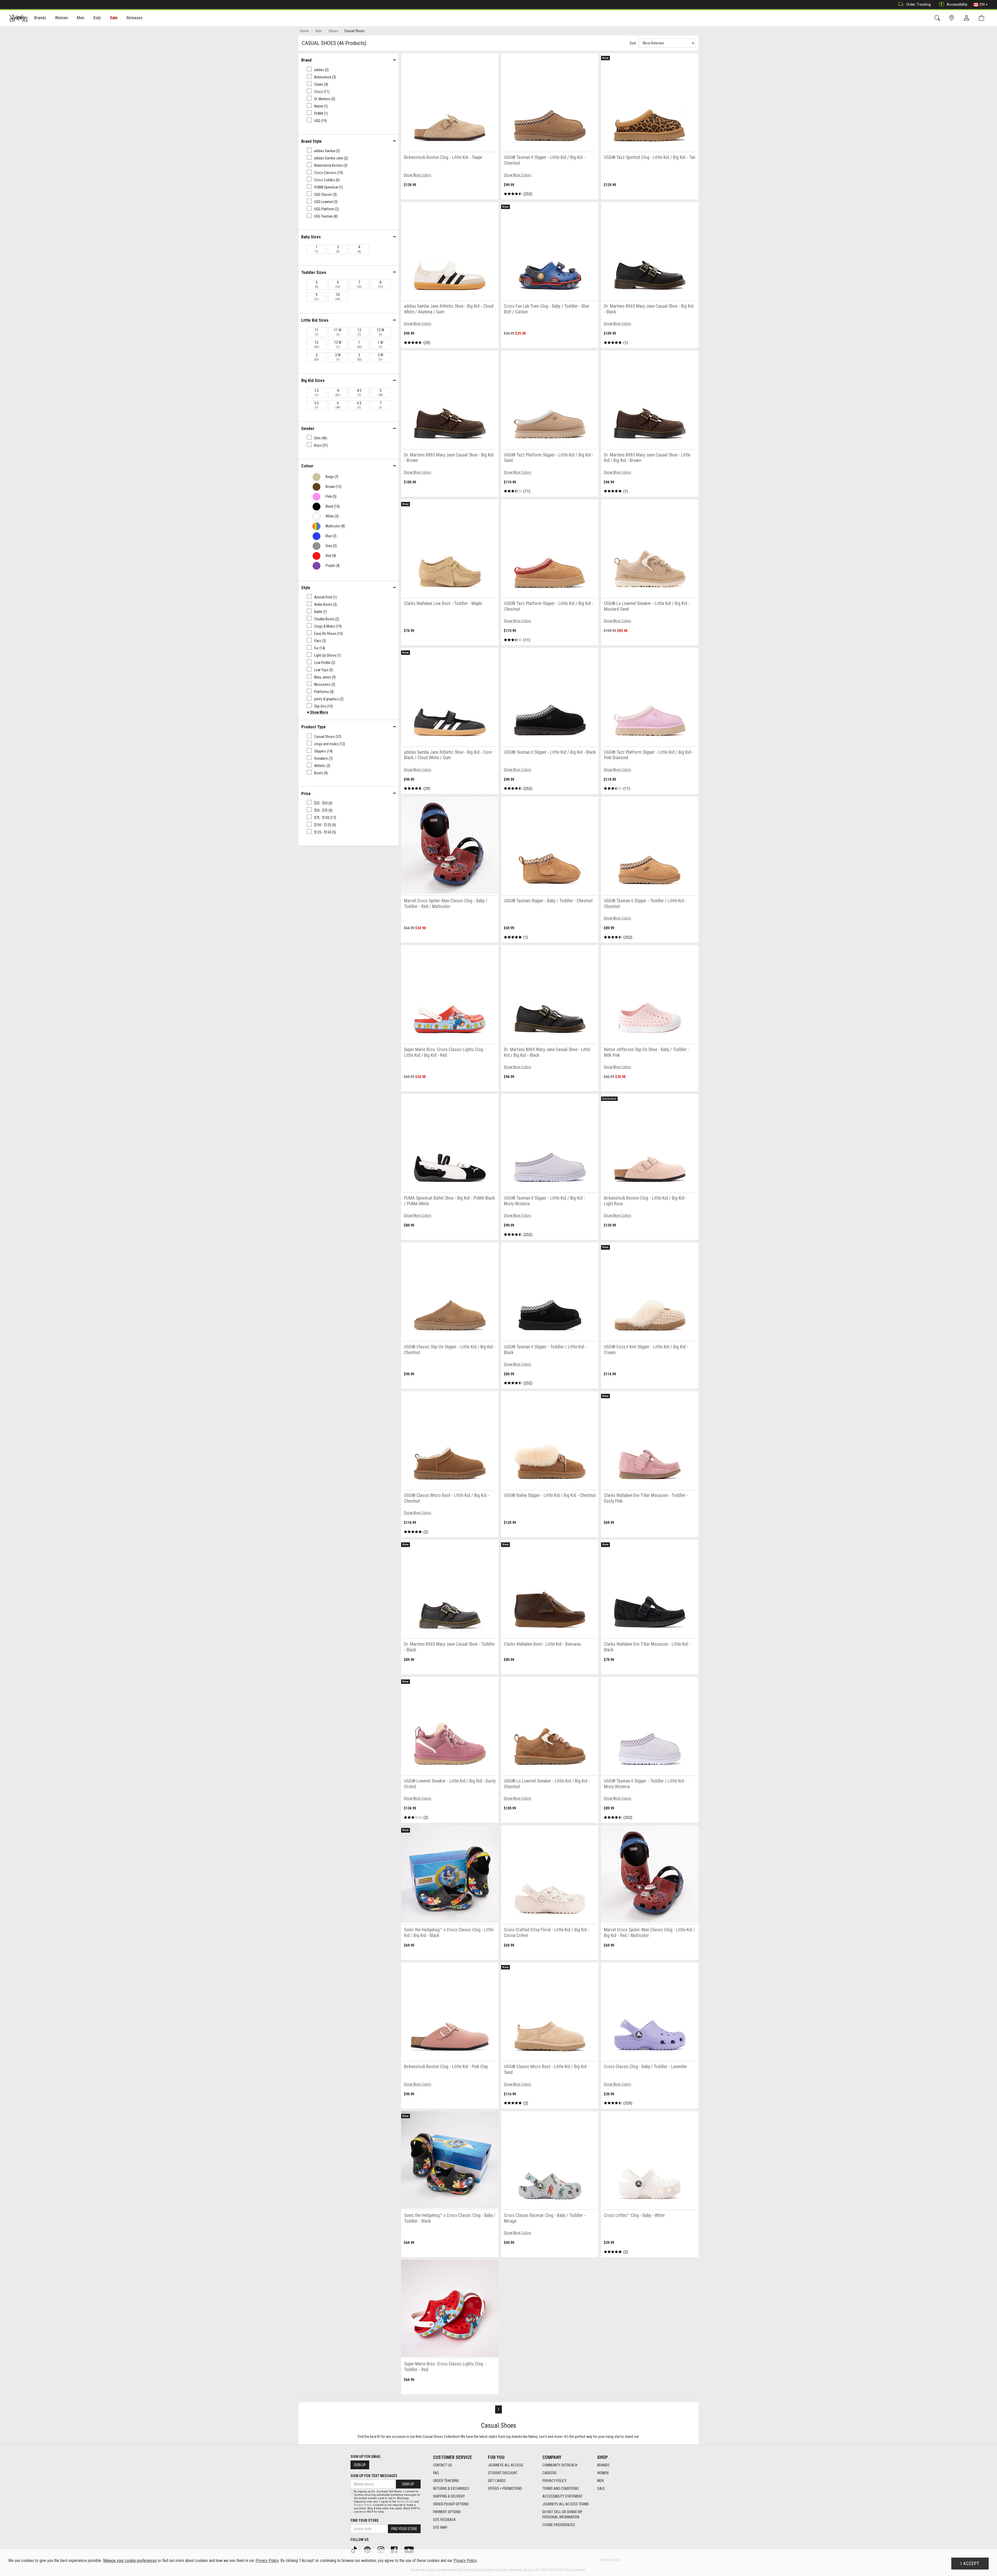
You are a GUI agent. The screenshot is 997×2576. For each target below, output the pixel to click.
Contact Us (443, 2465)
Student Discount (503, 2473)
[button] (318, 712)
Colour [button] (307, 466)
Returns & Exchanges (451, 2488)
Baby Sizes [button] (311, 237)
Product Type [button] (314, 727)
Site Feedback (444, 2520)
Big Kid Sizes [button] (313, 380)
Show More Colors (417, 175)
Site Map (440, 2527)
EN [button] (982, 4)
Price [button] (306, 793)
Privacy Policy (554, 2481)
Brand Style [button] (311, 141)
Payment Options (447, 2512)
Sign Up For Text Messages (374, 2476)
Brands (603, 2465)
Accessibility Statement (563, 2496)
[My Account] (968, 18)
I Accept (970, 2564)
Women (603, 2473)
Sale (114, 18)
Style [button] (306, 588)
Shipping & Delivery (449, 2496)
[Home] (19, 18)
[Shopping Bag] (983, 18)
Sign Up (360, 2465)
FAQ (436, 2473)
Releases (134, 18)
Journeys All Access (506, 2465)
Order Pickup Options (451, 2504)
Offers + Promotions (505, 2488)
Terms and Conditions (561, 2488)
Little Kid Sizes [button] (315, 320)
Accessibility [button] (957, 4)
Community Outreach (560, 2465)
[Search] (938, 18)
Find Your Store (365, 2520)
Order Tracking (918, 4)
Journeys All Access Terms (566, 2504)
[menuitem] (40, 18)
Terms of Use (405, 2502)
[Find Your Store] (952, 18)
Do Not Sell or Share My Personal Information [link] (562, 2514)
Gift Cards (497, 2481)
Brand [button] (306, 60)
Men (600, 2481)
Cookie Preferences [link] (559, 2525)
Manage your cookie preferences (130, 2561)
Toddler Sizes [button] (314, 272)
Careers (550, 2473)
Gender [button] (308, 428)
